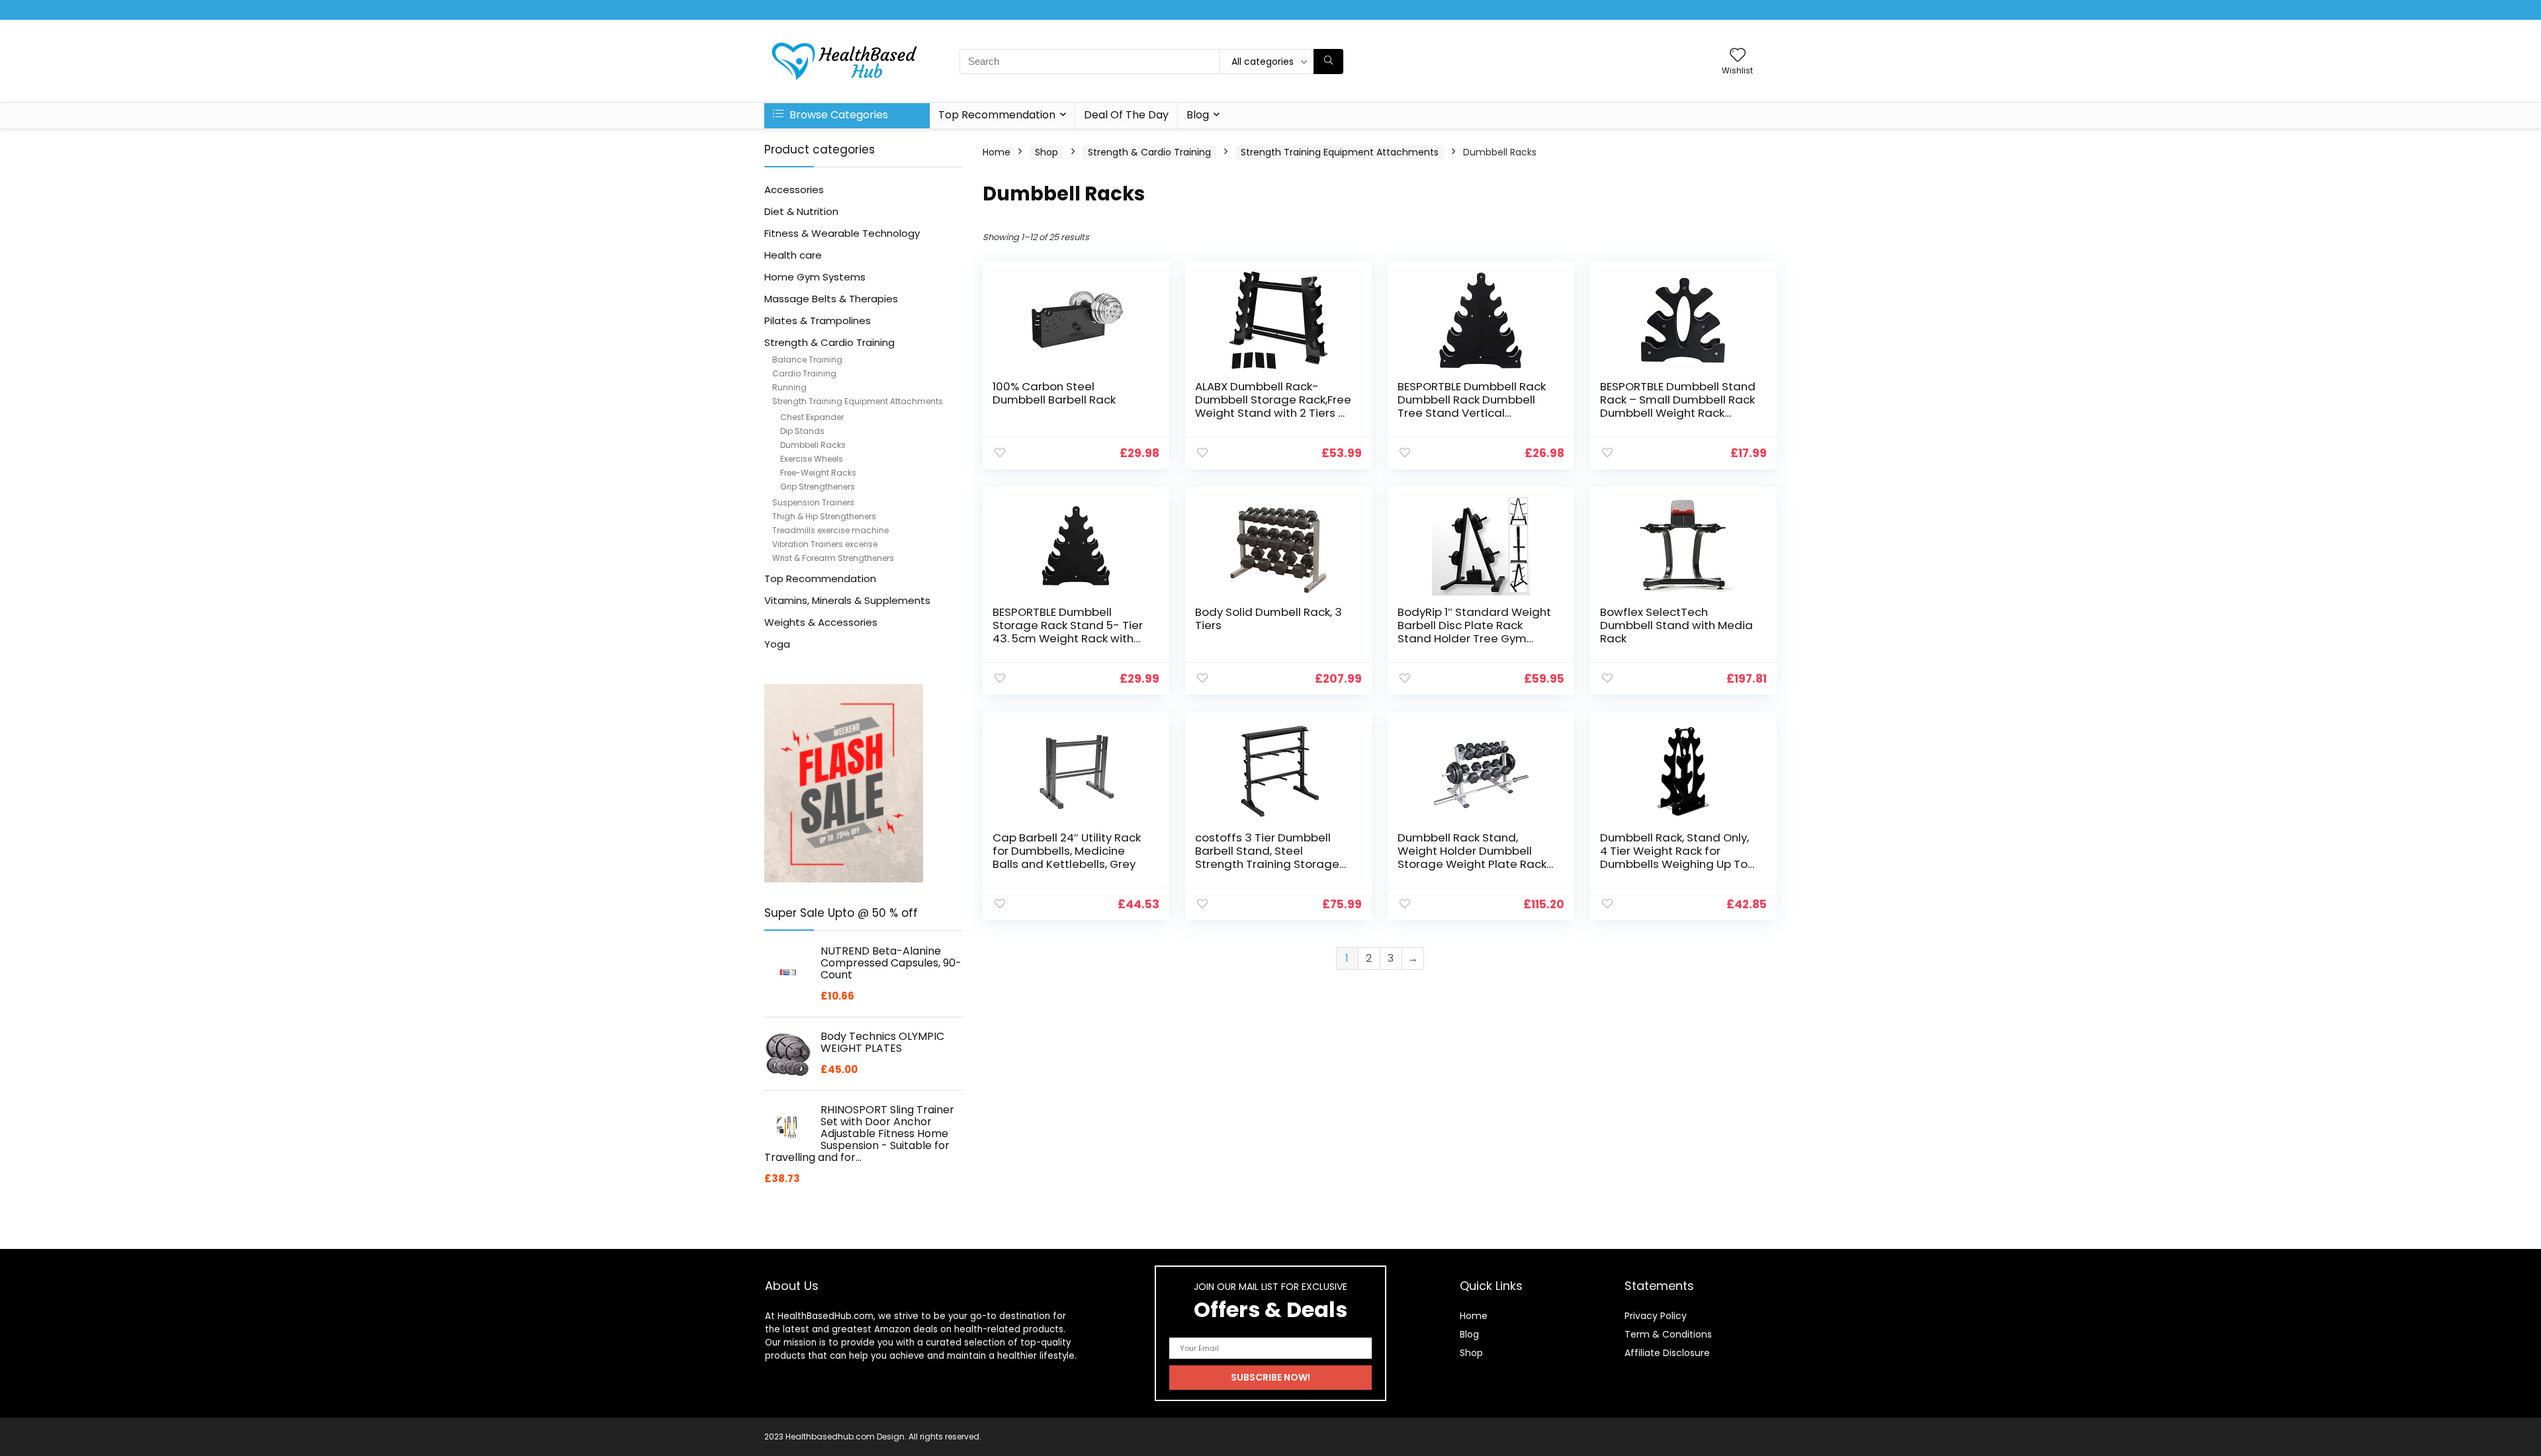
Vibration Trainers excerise (825, 544)
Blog (1198, 115)
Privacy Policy (1656, 1316)
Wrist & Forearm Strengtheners (833, 558)
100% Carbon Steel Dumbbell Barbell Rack (1054, 393)
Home (997, 152)
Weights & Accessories (821, 622)
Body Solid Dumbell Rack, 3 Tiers (1269, 619)
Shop (1047, 152)
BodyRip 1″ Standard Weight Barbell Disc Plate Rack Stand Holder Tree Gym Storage (1474, 632)
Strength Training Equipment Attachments (858, 401)
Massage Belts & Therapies (831, 299)
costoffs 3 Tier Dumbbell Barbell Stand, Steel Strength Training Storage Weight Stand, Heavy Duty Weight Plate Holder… (1267, 864)
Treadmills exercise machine (830, 530)
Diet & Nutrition (801, 211)
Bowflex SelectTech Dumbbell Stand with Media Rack (1676, 625)
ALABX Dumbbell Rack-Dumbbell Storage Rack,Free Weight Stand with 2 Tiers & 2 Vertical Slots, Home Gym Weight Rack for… (1273, 413)
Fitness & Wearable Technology (842, 233)
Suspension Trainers (813, 502)
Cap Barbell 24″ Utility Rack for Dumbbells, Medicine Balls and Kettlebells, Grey (1067, 851)
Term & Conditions (1668, 1334)
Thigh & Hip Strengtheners (824, 516)
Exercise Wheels (812, 459)
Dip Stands (802, 431)
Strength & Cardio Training (829, 342)
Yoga (777, 644)
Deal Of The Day (1126, 115)
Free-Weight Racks (818, 473)
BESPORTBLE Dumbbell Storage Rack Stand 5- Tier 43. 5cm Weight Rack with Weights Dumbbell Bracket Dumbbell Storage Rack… (1068, 638)
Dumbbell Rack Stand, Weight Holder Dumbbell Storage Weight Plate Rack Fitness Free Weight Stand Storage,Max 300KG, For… (1472, 864)
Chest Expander (812, 417)
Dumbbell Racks (813, 445)
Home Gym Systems (815, 277)
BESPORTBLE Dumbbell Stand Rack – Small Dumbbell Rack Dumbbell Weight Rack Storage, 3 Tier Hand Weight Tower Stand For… (1678, 413)
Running (789, 387)
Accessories (794, 190)
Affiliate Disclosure (1667, 1353)
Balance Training (807, 360)
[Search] (1328, 62)
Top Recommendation (997, 115)
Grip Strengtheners (818, 487)
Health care (793, 255)
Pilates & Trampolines (818, 321)
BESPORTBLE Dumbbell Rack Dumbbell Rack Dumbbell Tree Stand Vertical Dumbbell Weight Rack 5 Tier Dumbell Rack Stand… (1472, 413)
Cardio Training (804, 373)
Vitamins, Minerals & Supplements (847, 600)
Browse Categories (837, 115)
